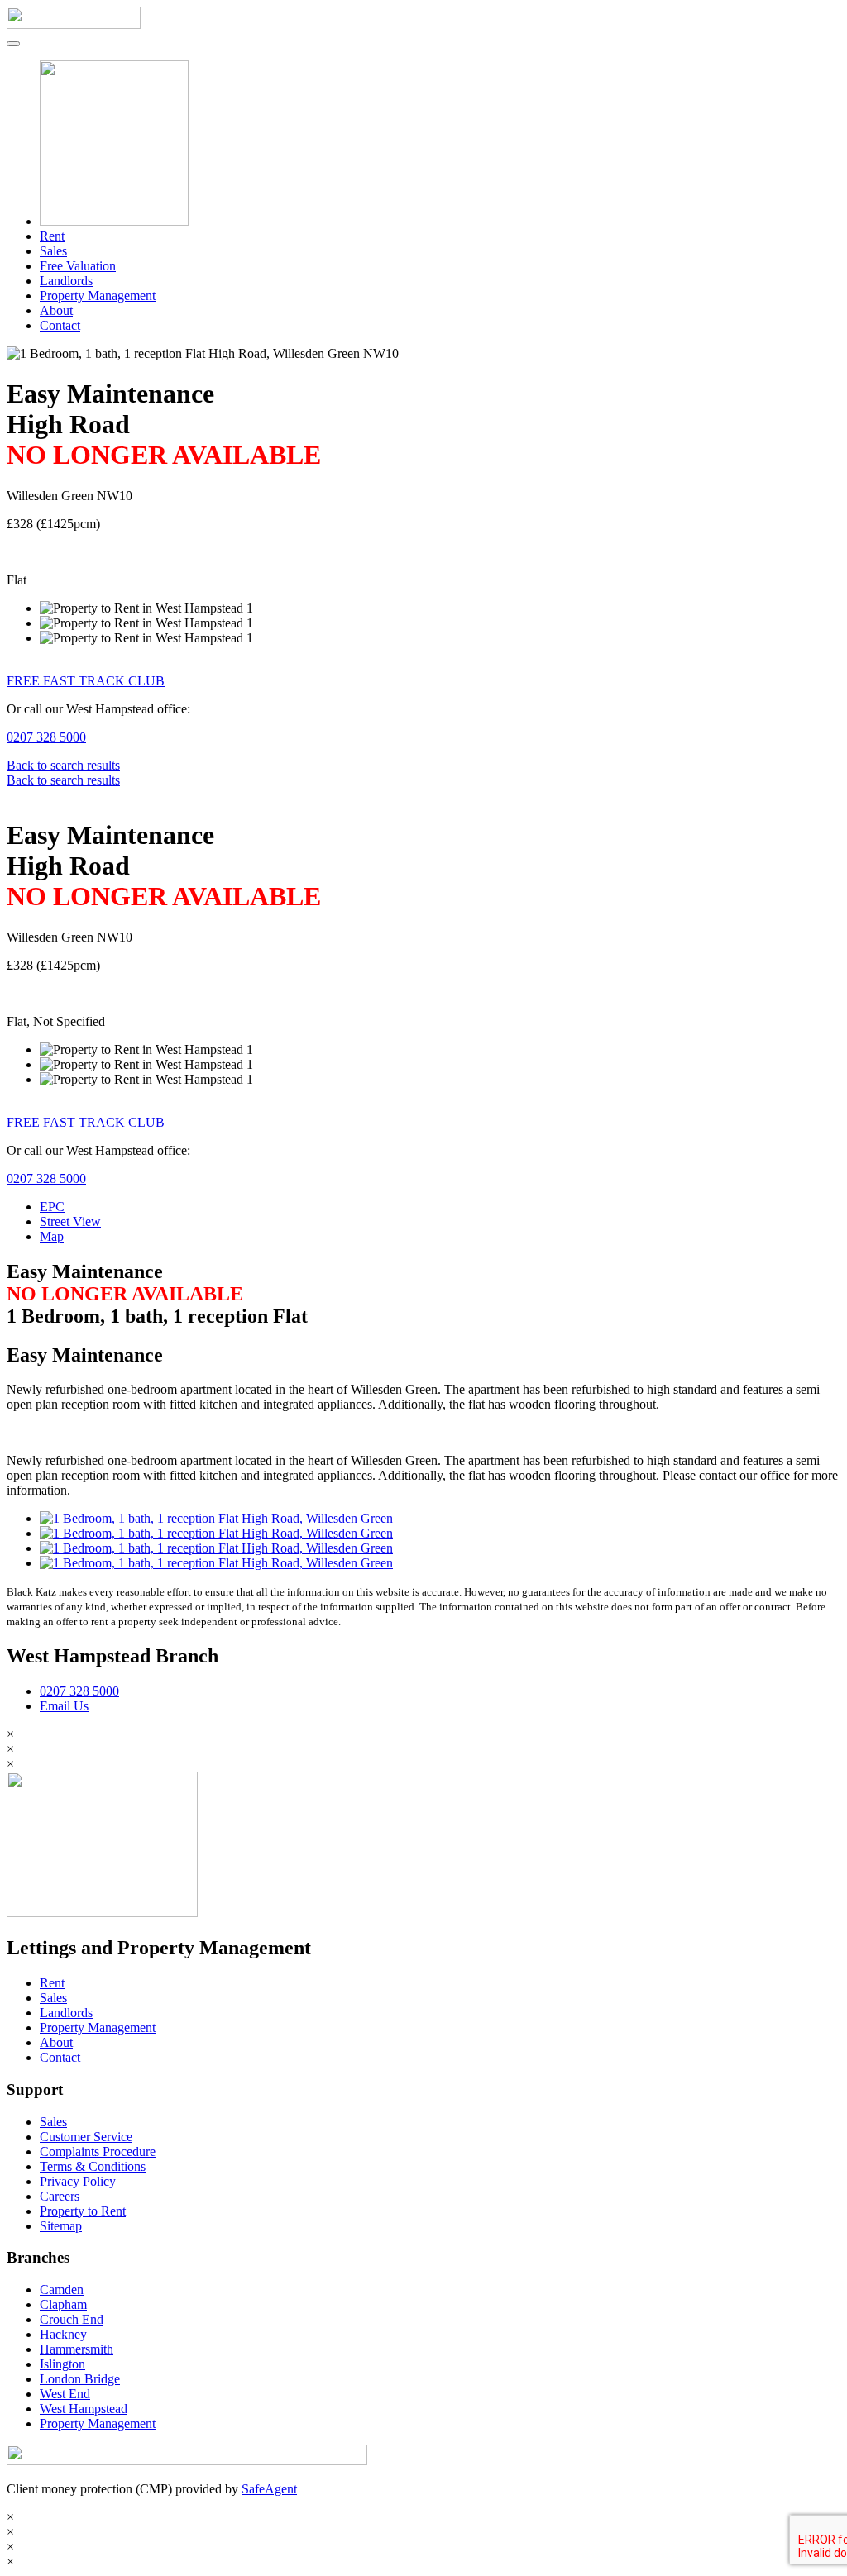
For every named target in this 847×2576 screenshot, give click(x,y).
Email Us (64, 1706)
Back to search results (63, 765)
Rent (52, 236)
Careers (60, 2196)
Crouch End (72, 2319)
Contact (60, 325)
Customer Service (86, 2137)
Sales (53, 251)
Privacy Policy (78, 2181)
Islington (62, 2364)
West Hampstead (84, 2409)
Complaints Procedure (98, 2151)
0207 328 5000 (46, 737)
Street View (70, 1221)
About (56, 310)
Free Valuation (78, 266)
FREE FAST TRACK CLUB (86, 681)
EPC (52, 1207)
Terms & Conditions (93, 2166)
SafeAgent (269, 2489)
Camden (62, 2290)
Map (52, 1236)
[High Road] (216, 1518)
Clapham (63, 2304)
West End (65, 2394)
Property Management (98, 296)
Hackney (63, 2334)
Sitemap (61, 2226)
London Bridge (80, 2379)
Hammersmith (77, 2349)
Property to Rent (83, 2211)
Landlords (66, 281)
